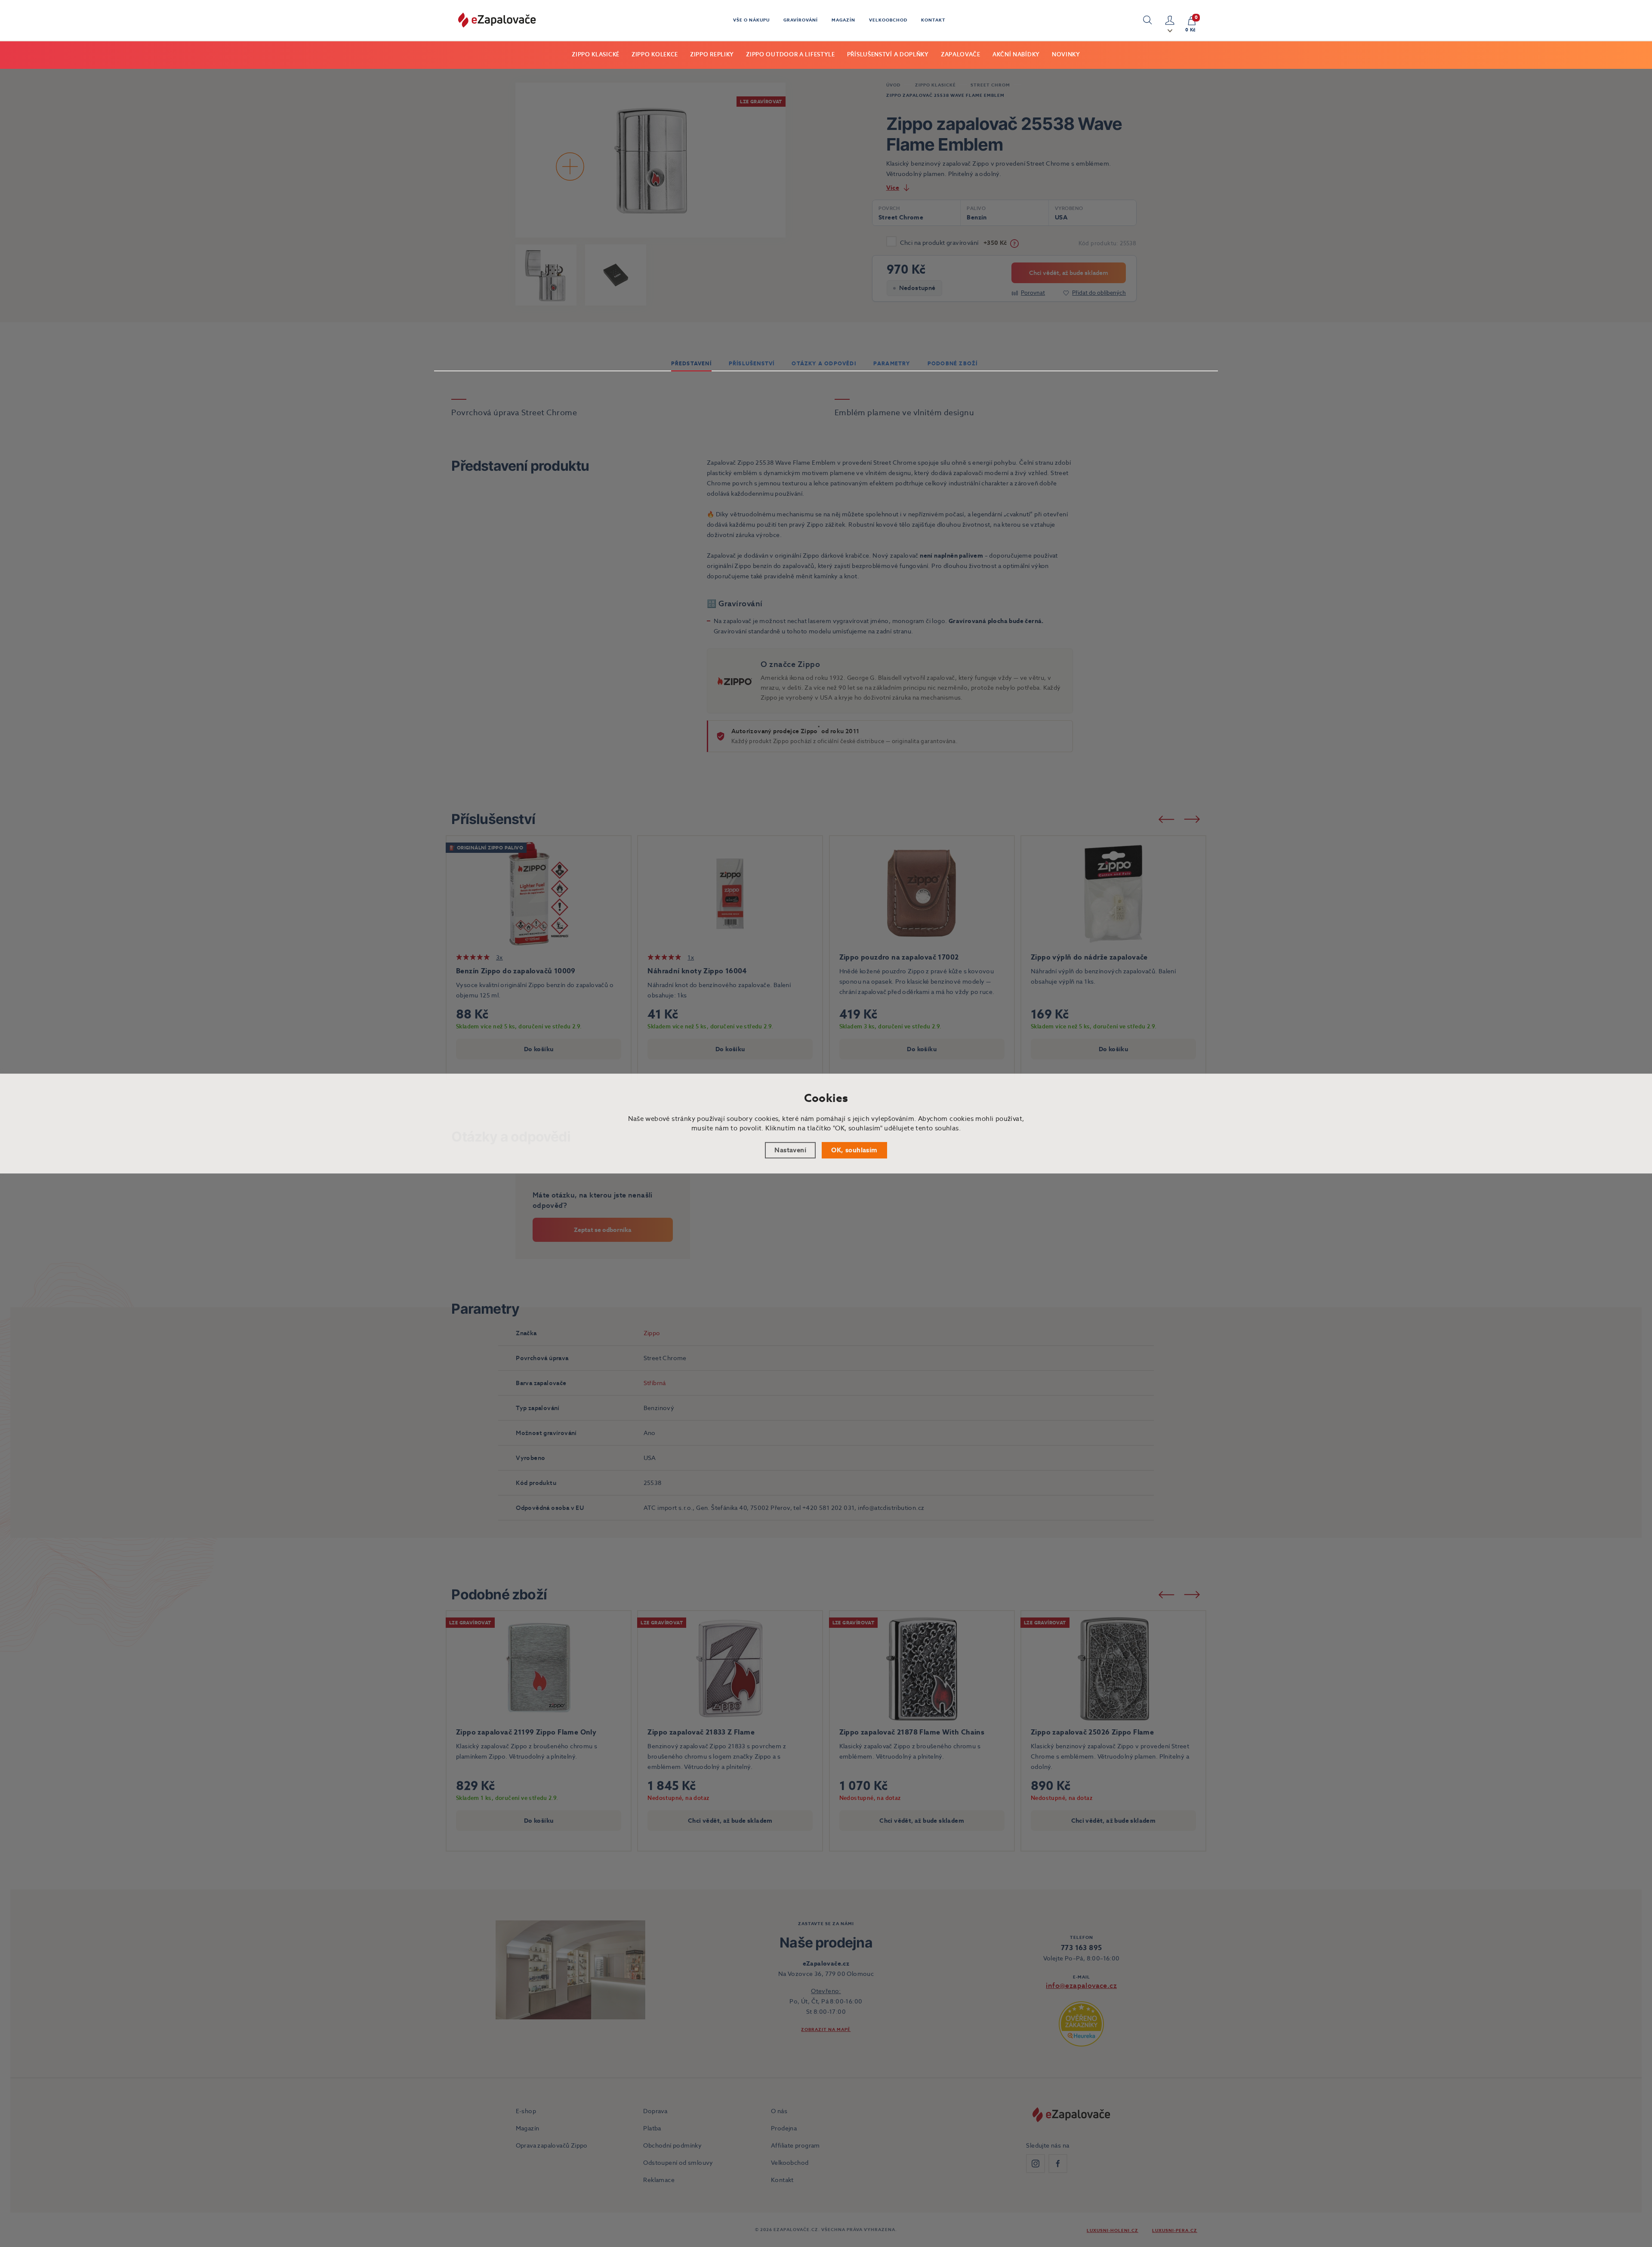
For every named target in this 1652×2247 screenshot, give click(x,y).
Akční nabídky (1016, 54)
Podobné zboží (953, 363)
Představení (691, 363)
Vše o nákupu (751, 20)
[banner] (497, 20)
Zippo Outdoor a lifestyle (791, 54)
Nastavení (790, 1150)
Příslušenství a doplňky (888, 54)
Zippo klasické (596, 54)
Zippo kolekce (655, 54)
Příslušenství (752, 363)
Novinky (1066, 54)
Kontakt (933, 20)
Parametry (892, 363)
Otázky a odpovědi (824, 363)
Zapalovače (961, 54)
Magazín (843, 20)
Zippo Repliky (712, 54)
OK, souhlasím (854, 1150)
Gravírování (801, 20)
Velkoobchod (888, 20)
